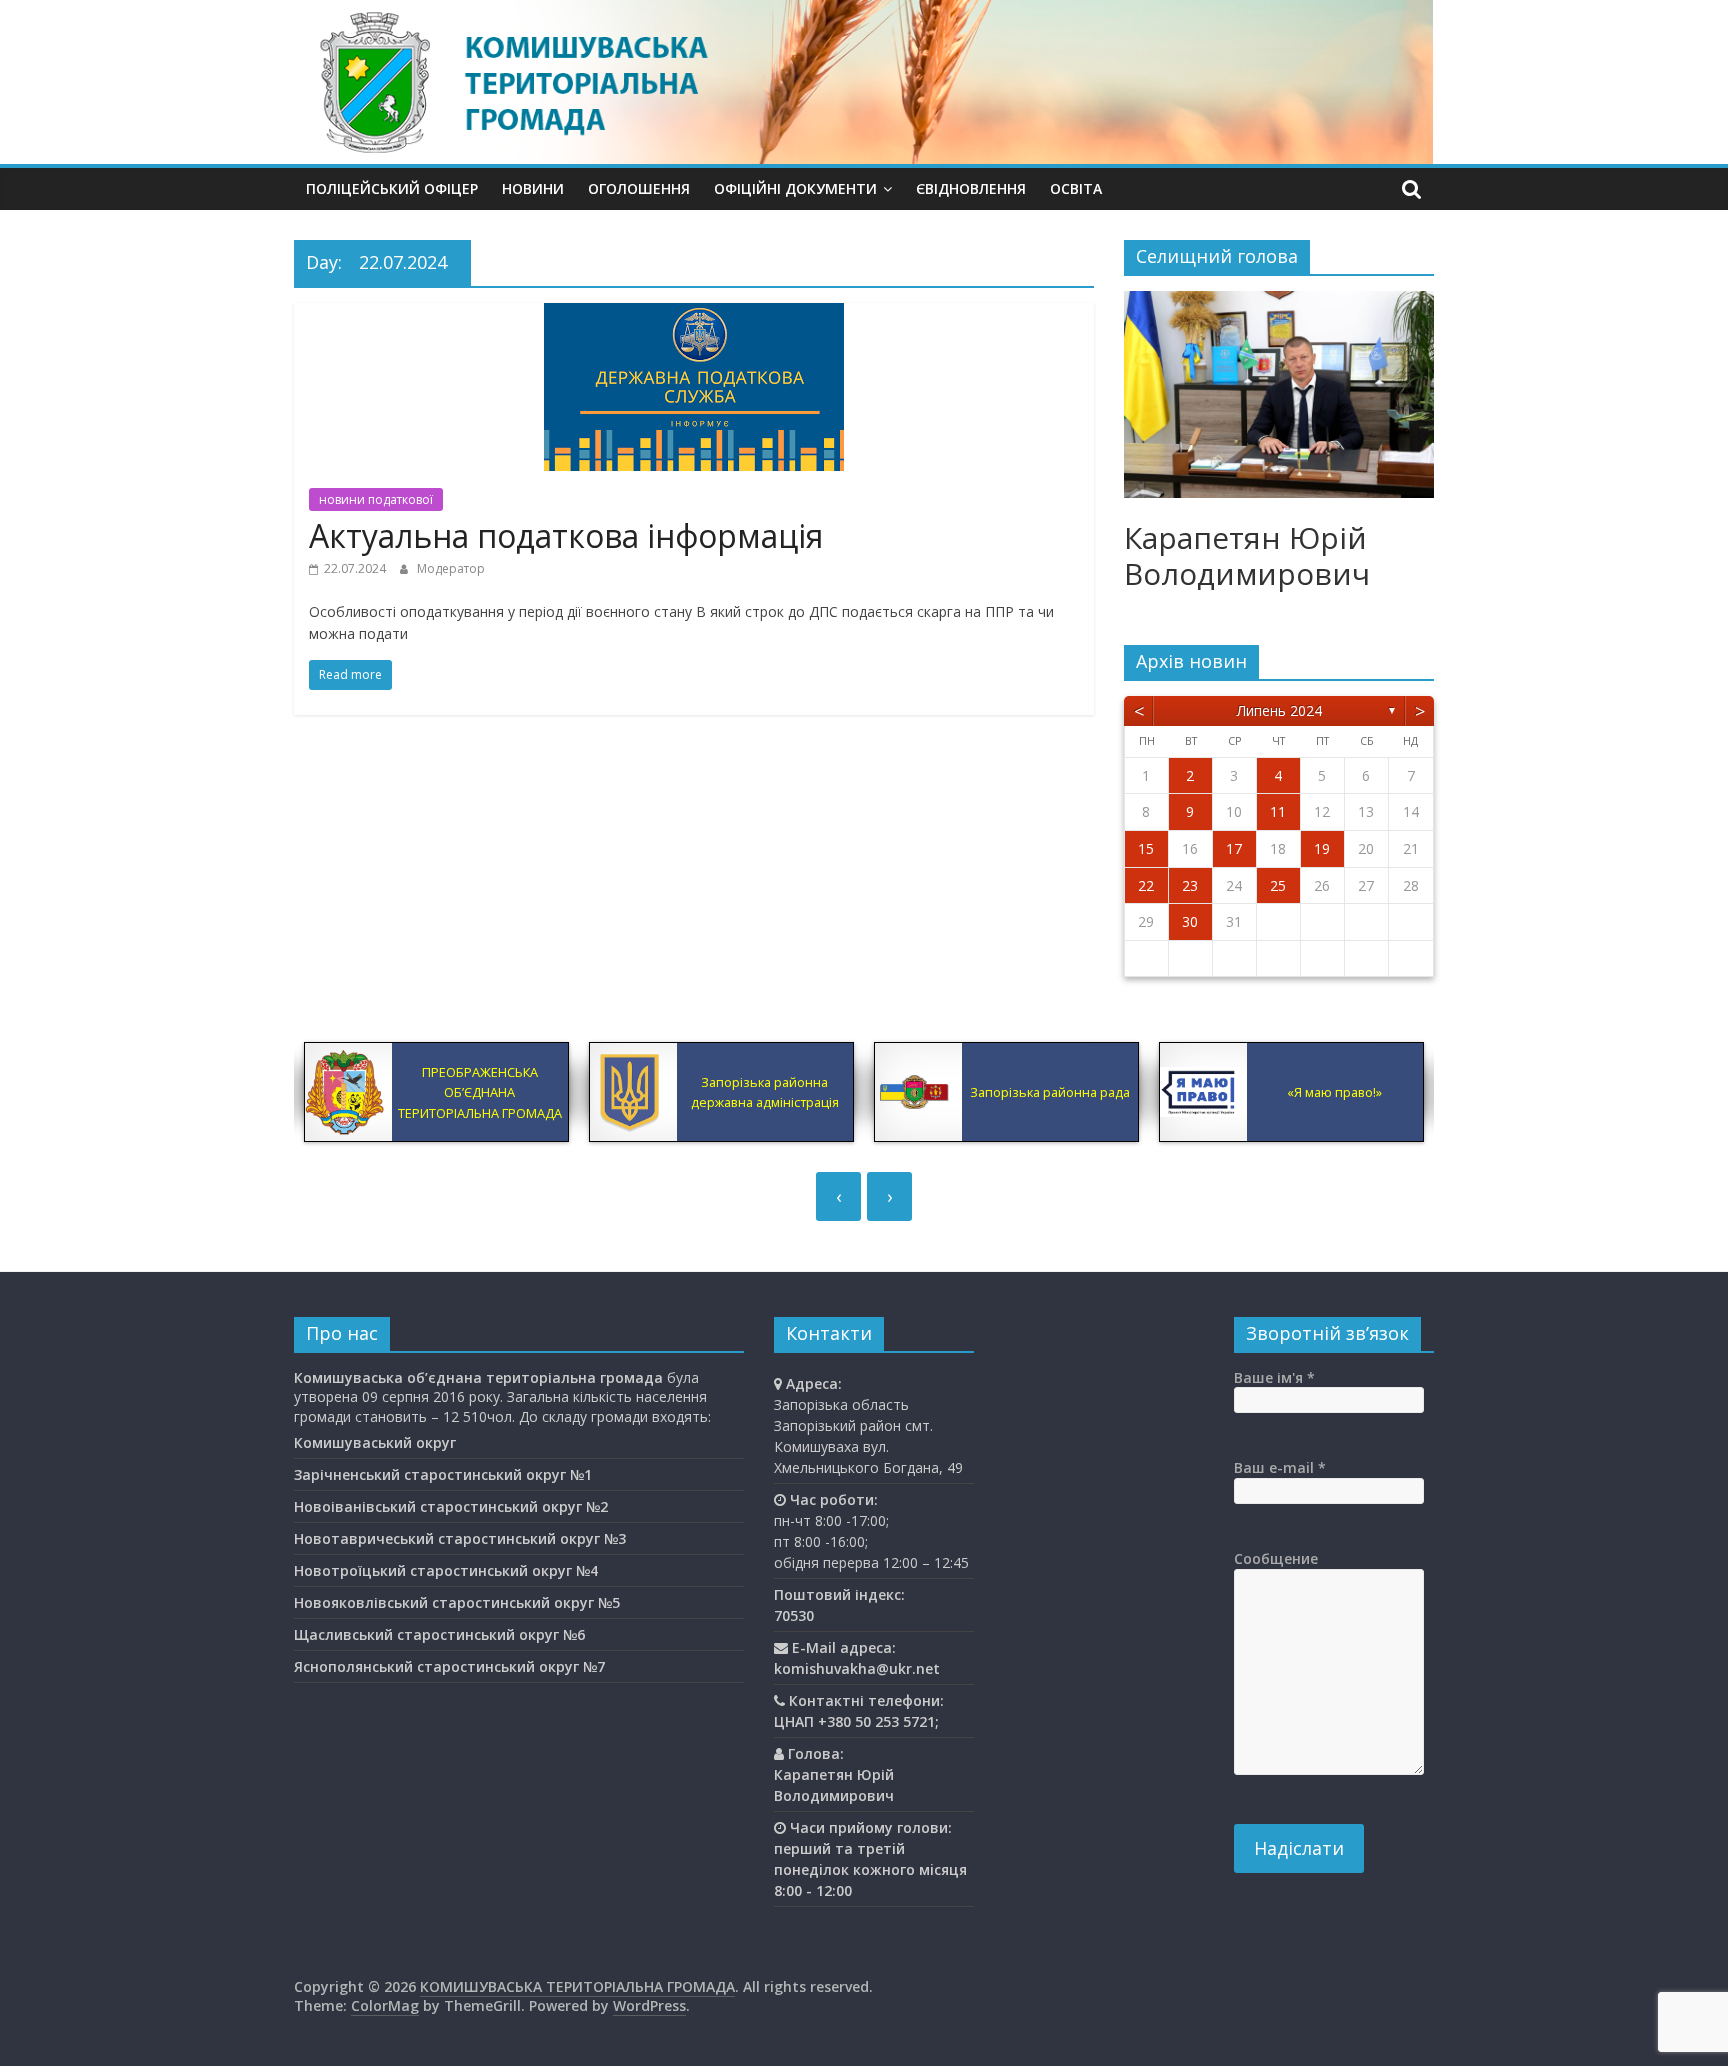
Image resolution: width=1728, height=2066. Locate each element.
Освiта (1076, 188)
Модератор (451, 568)
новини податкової (376, 499)
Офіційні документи (795, 188)
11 (1278, 811)
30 (1190, 921)
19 (1322, 848)
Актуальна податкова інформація (566, 535)
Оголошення (639, 188)
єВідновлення (971, 188)
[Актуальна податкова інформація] (694, 315)
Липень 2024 (1279, 710)
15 (1146, 848)
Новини (533, 188)
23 (1190, 885)
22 (1146, 885)
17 (1234, 848)
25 (1278, 885)
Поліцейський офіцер (392, 188)
